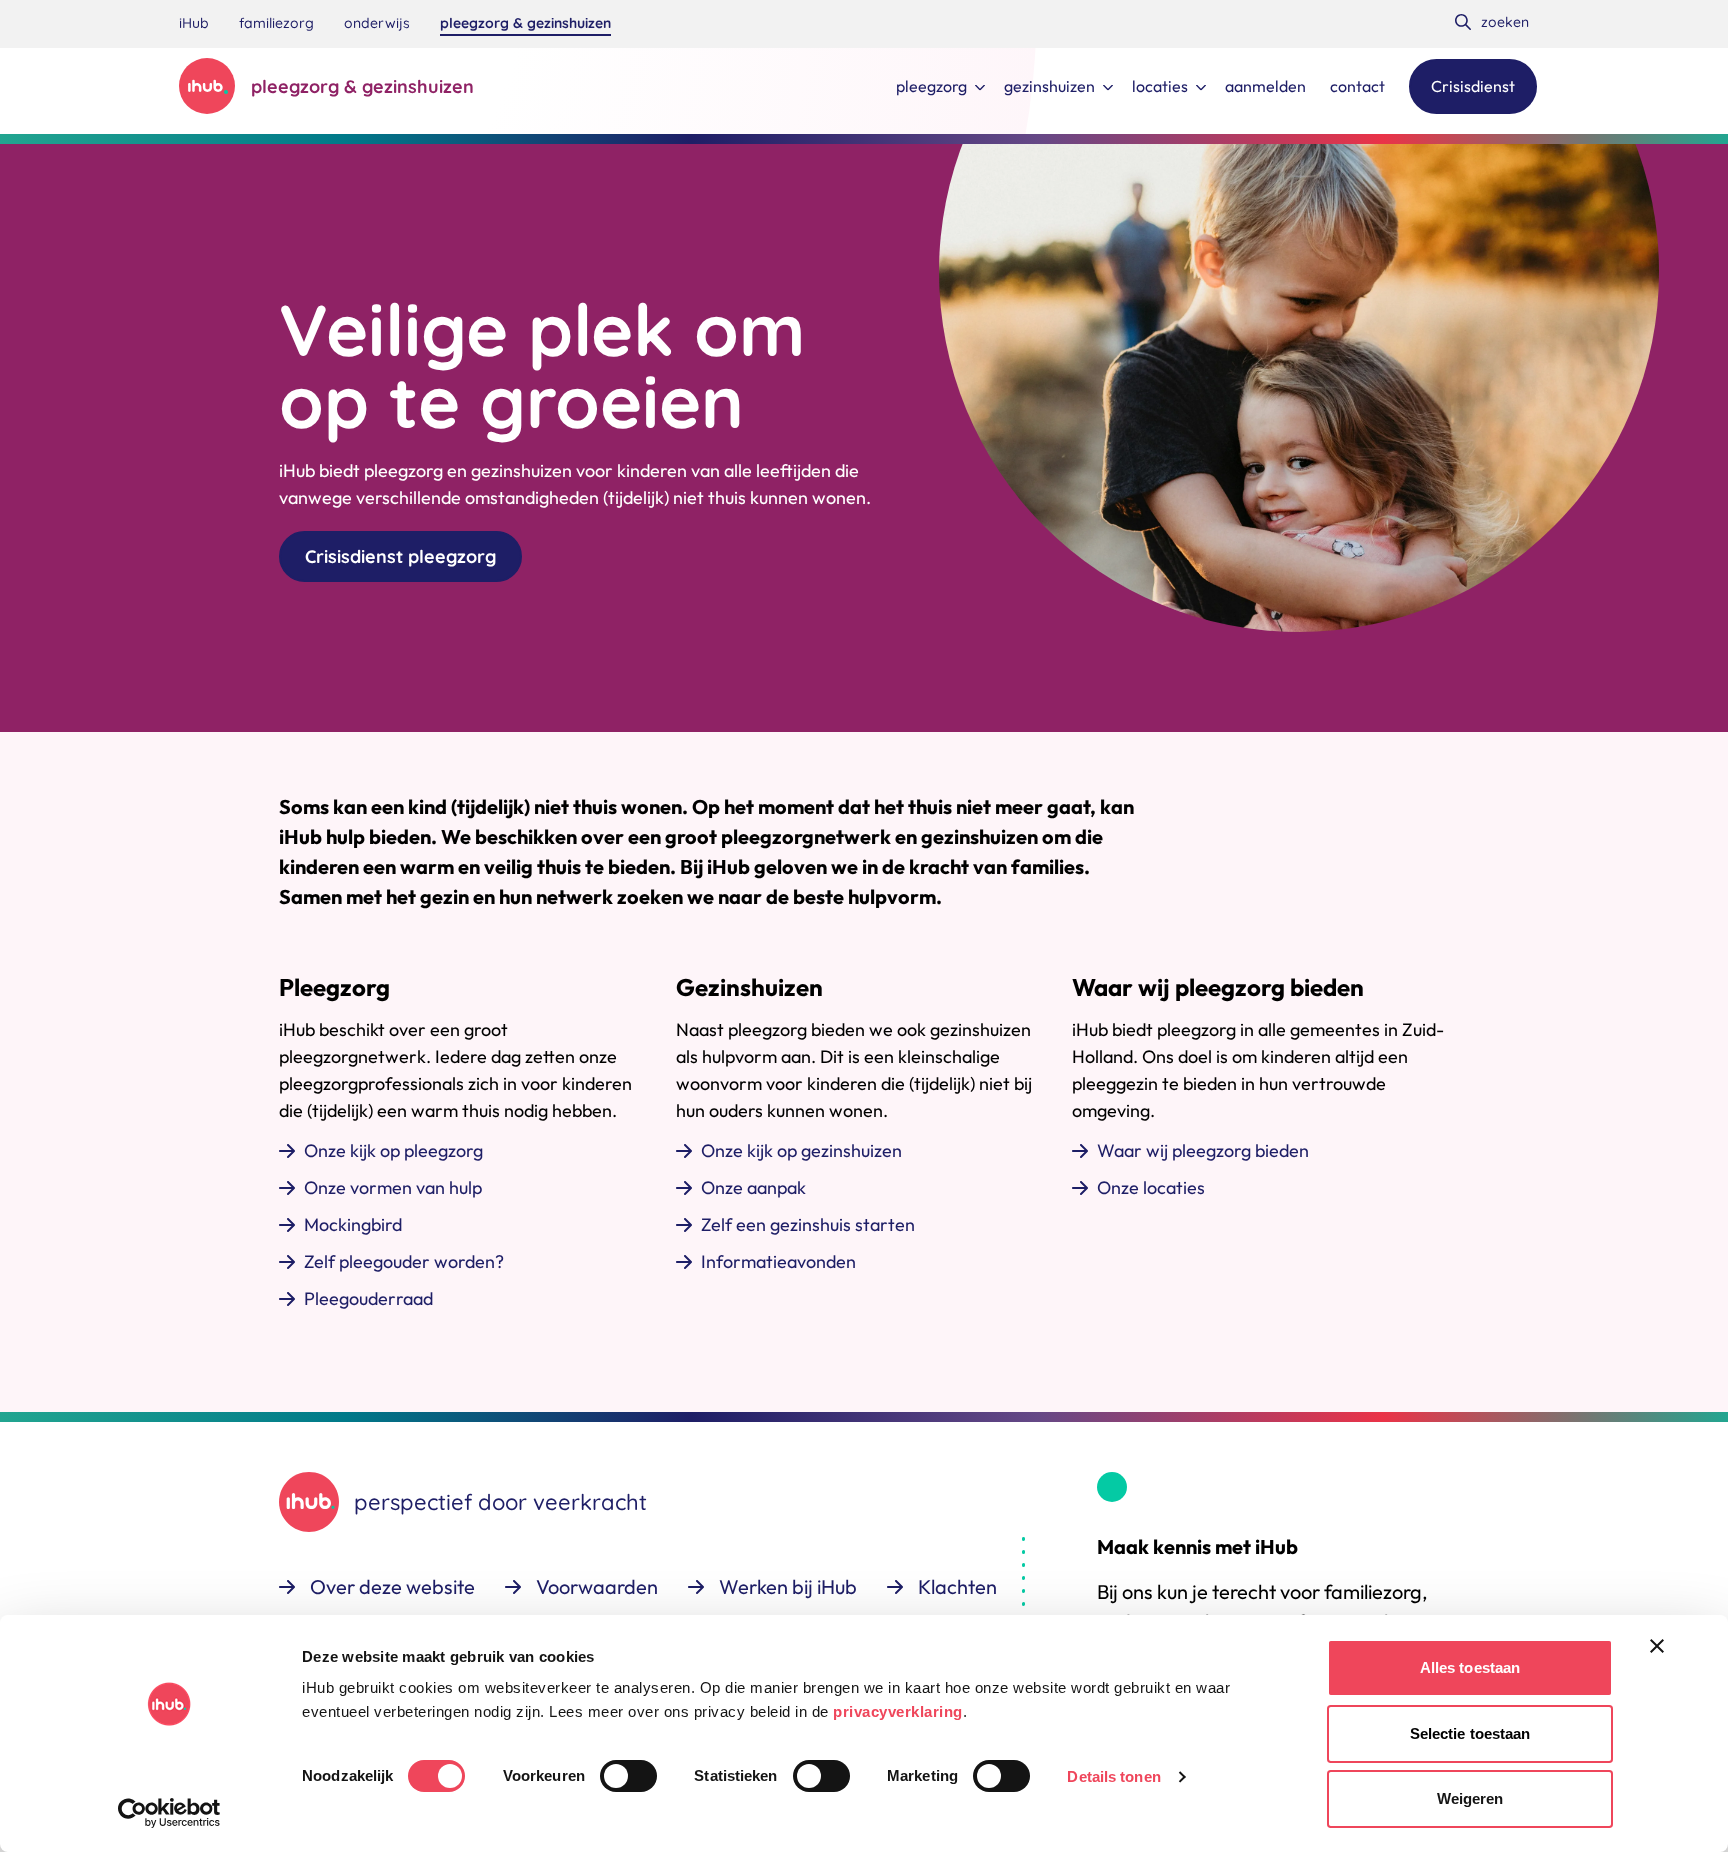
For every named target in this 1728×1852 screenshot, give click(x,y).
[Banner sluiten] (1657, 1646)
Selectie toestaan (1470, 1733)
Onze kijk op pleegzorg (393, 1150)
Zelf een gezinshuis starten (808, 1224)
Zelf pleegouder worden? (404, 1261)
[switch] (628, 1776)
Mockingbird (353, 1224)
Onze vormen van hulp (393, 1187)
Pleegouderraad (368, 1298)
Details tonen (1113, 1776)
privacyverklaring (898, 1711)
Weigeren (1470, 1798)
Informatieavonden (778, 1261)
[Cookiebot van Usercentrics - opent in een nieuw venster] (169, 1813)
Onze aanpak (753, 1187)
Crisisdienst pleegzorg (400, 556)
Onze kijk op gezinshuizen (801, 1150)
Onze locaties (1151, 1187)
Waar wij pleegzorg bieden (1203, 1150)
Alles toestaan (1470, 1667)
